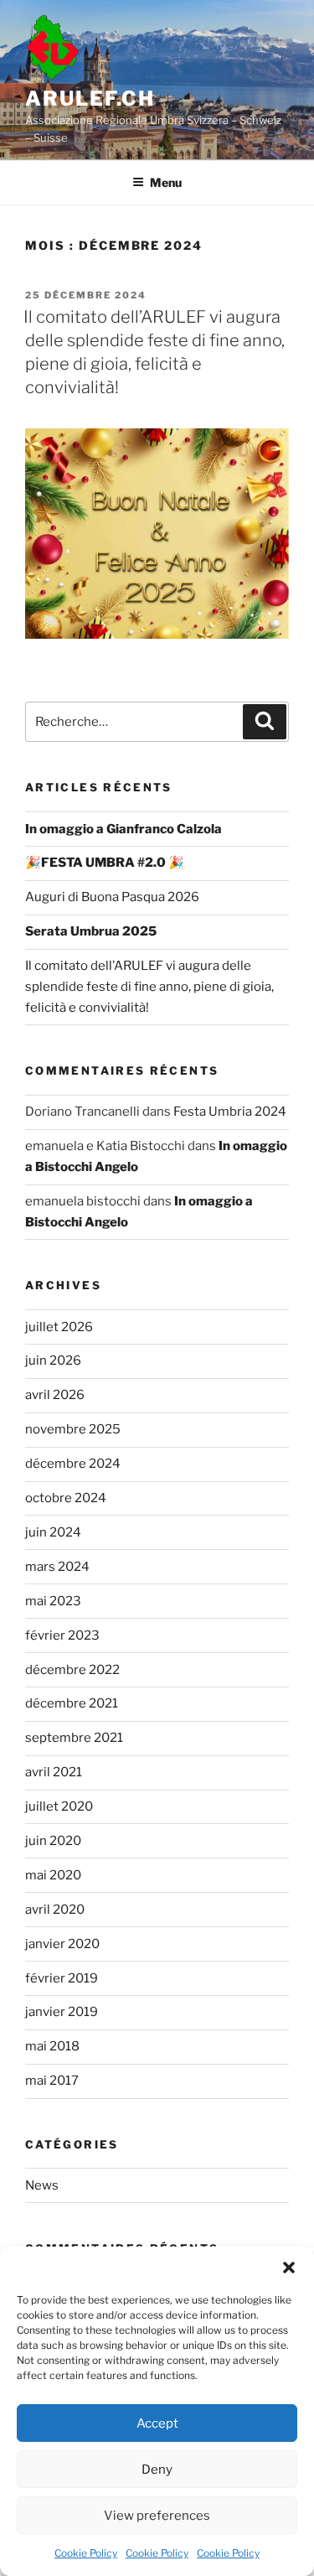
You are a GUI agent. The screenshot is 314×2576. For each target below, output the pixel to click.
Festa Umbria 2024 (230, 1112)
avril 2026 (55, 1395)
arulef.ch (90, 98)
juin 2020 (53, 1841)
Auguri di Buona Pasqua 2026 (112, 897)
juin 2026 (53, 1361)
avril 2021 (54, 1772)
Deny (157, 2470)
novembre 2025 (73, 1429)
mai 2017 (52, 2081)
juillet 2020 (59, 1806)
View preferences (157, 2516)
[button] (289, 2268)
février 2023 (62, 1635)
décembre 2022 (72, 1670)
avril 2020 (55, 1910)
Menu (166, 182)
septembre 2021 (74, 1738)
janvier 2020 (62, 1944)
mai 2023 (53, 1601)
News (42, 2185)
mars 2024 (57, 1567)
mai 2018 (52, 2046)
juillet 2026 (59, 1327)
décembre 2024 (73, 1464)
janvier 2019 (62, 2012)
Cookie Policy (86, 2553)
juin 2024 (53, 1532)
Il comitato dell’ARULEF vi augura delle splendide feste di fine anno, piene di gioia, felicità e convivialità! (149, 987)
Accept (157, 2423)
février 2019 (62, 1978)
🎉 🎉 (105, 863)
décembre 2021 (72, 1703)
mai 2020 (53, 1875)
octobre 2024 (66, 1498)
